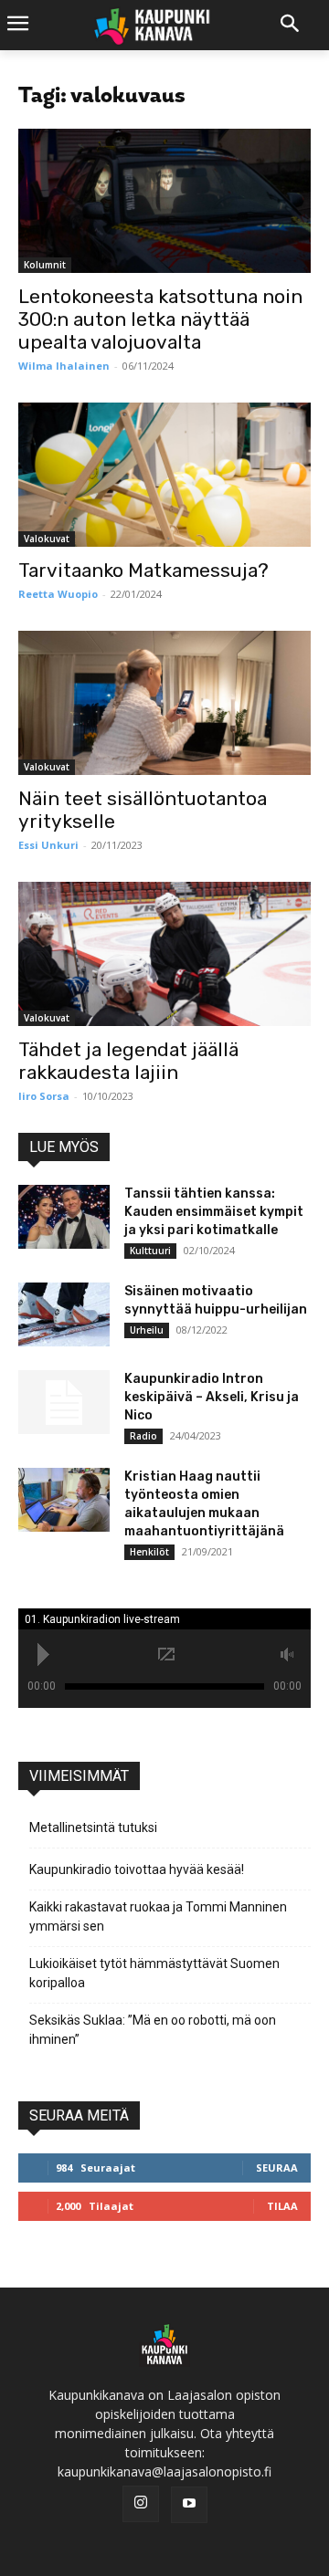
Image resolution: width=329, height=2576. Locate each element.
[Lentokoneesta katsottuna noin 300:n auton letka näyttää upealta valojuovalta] (164, 201)
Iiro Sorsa (44, 1096)
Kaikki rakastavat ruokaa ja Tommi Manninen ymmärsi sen (158, 1916)
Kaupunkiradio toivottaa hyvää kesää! (137, 1869)
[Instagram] (141, 2504)
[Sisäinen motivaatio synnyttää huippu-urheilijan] (64, 1314)
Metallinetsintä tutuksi (93, 1827)
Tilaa (282, 2206)
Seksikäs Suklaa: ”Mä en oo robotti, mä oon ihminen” (153, 2030)
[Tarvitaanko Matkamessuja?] (164, 475)
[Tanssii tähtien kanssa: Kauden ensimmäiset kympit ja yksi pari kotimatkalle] (64, 1217)
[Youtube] (189, 2505)
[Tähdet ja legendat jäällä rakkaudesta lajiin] (164, 954)
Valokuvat (47, 539)
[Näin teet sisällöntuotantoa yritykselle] (164, 703)
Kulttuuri (150, 1251)
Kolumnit (45, 265)
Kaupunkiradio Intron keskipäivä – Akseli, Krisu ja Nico (212, 1397)
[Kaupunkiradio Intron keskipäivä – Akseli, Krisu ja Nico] (64, 1402)
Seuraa (277, 2168)
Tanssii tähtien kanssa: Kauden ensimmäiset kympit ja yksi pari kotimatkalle (214, 1212)
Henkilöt (149, 1552)
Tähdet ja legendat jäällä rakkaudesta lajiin (128, 1061)
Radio (143, 1436)
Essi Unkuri (48, 845)
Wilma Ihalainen (64, 366)
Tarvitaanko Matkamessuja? (143, 570)
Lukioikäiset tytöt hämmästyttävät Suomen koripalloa (154, 1973)
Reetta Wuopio (58, 594)
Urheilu (147, 1330)
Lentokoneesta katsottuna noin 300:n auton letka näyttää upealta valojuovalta (160, 319)
